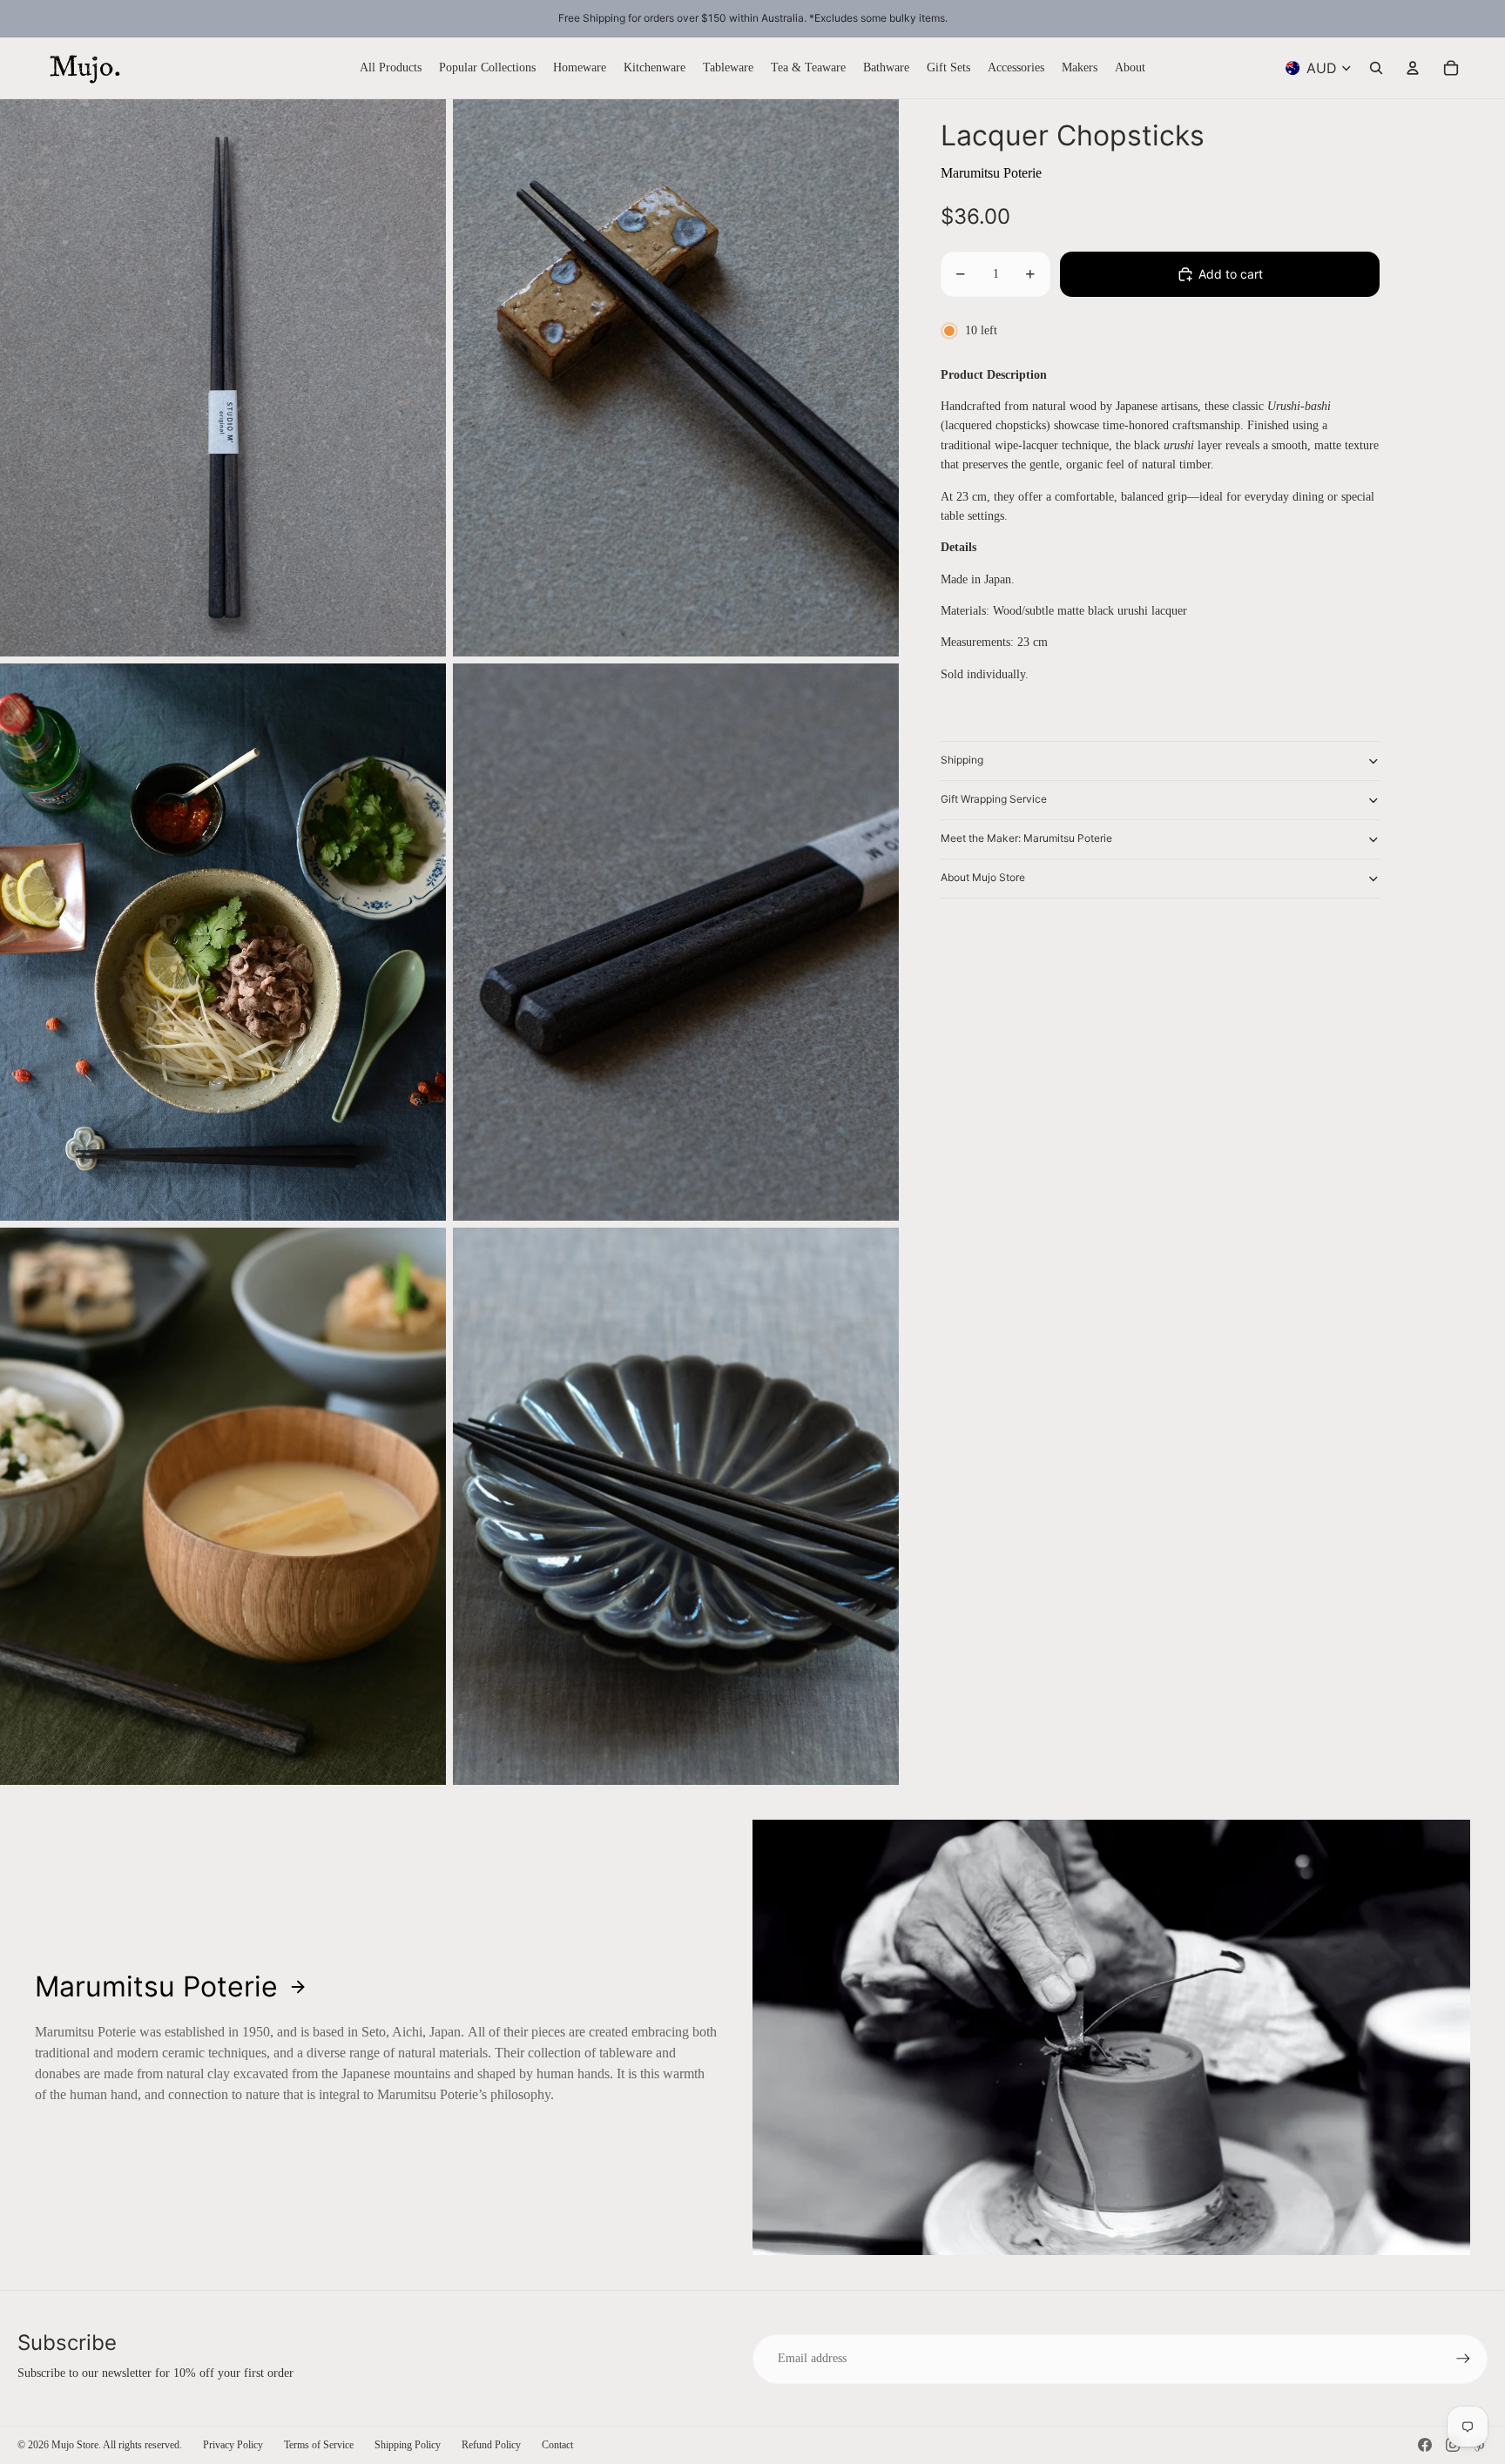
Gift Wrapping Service (994, 799)
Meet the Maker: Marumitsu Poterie (1026, 838)
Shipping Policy (408, 2445)
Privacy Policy (233, 2445)
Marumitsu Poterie (991, 173)
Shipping (962, 760)
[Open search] (1376, 68)
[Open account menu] (1413, 68)
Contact (557, 2445)
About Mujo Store (983, 877)
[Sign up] (1463, 2359)
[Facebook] (1425, 2445)
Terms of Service (319, 2445)
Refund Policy (491, 2445)
